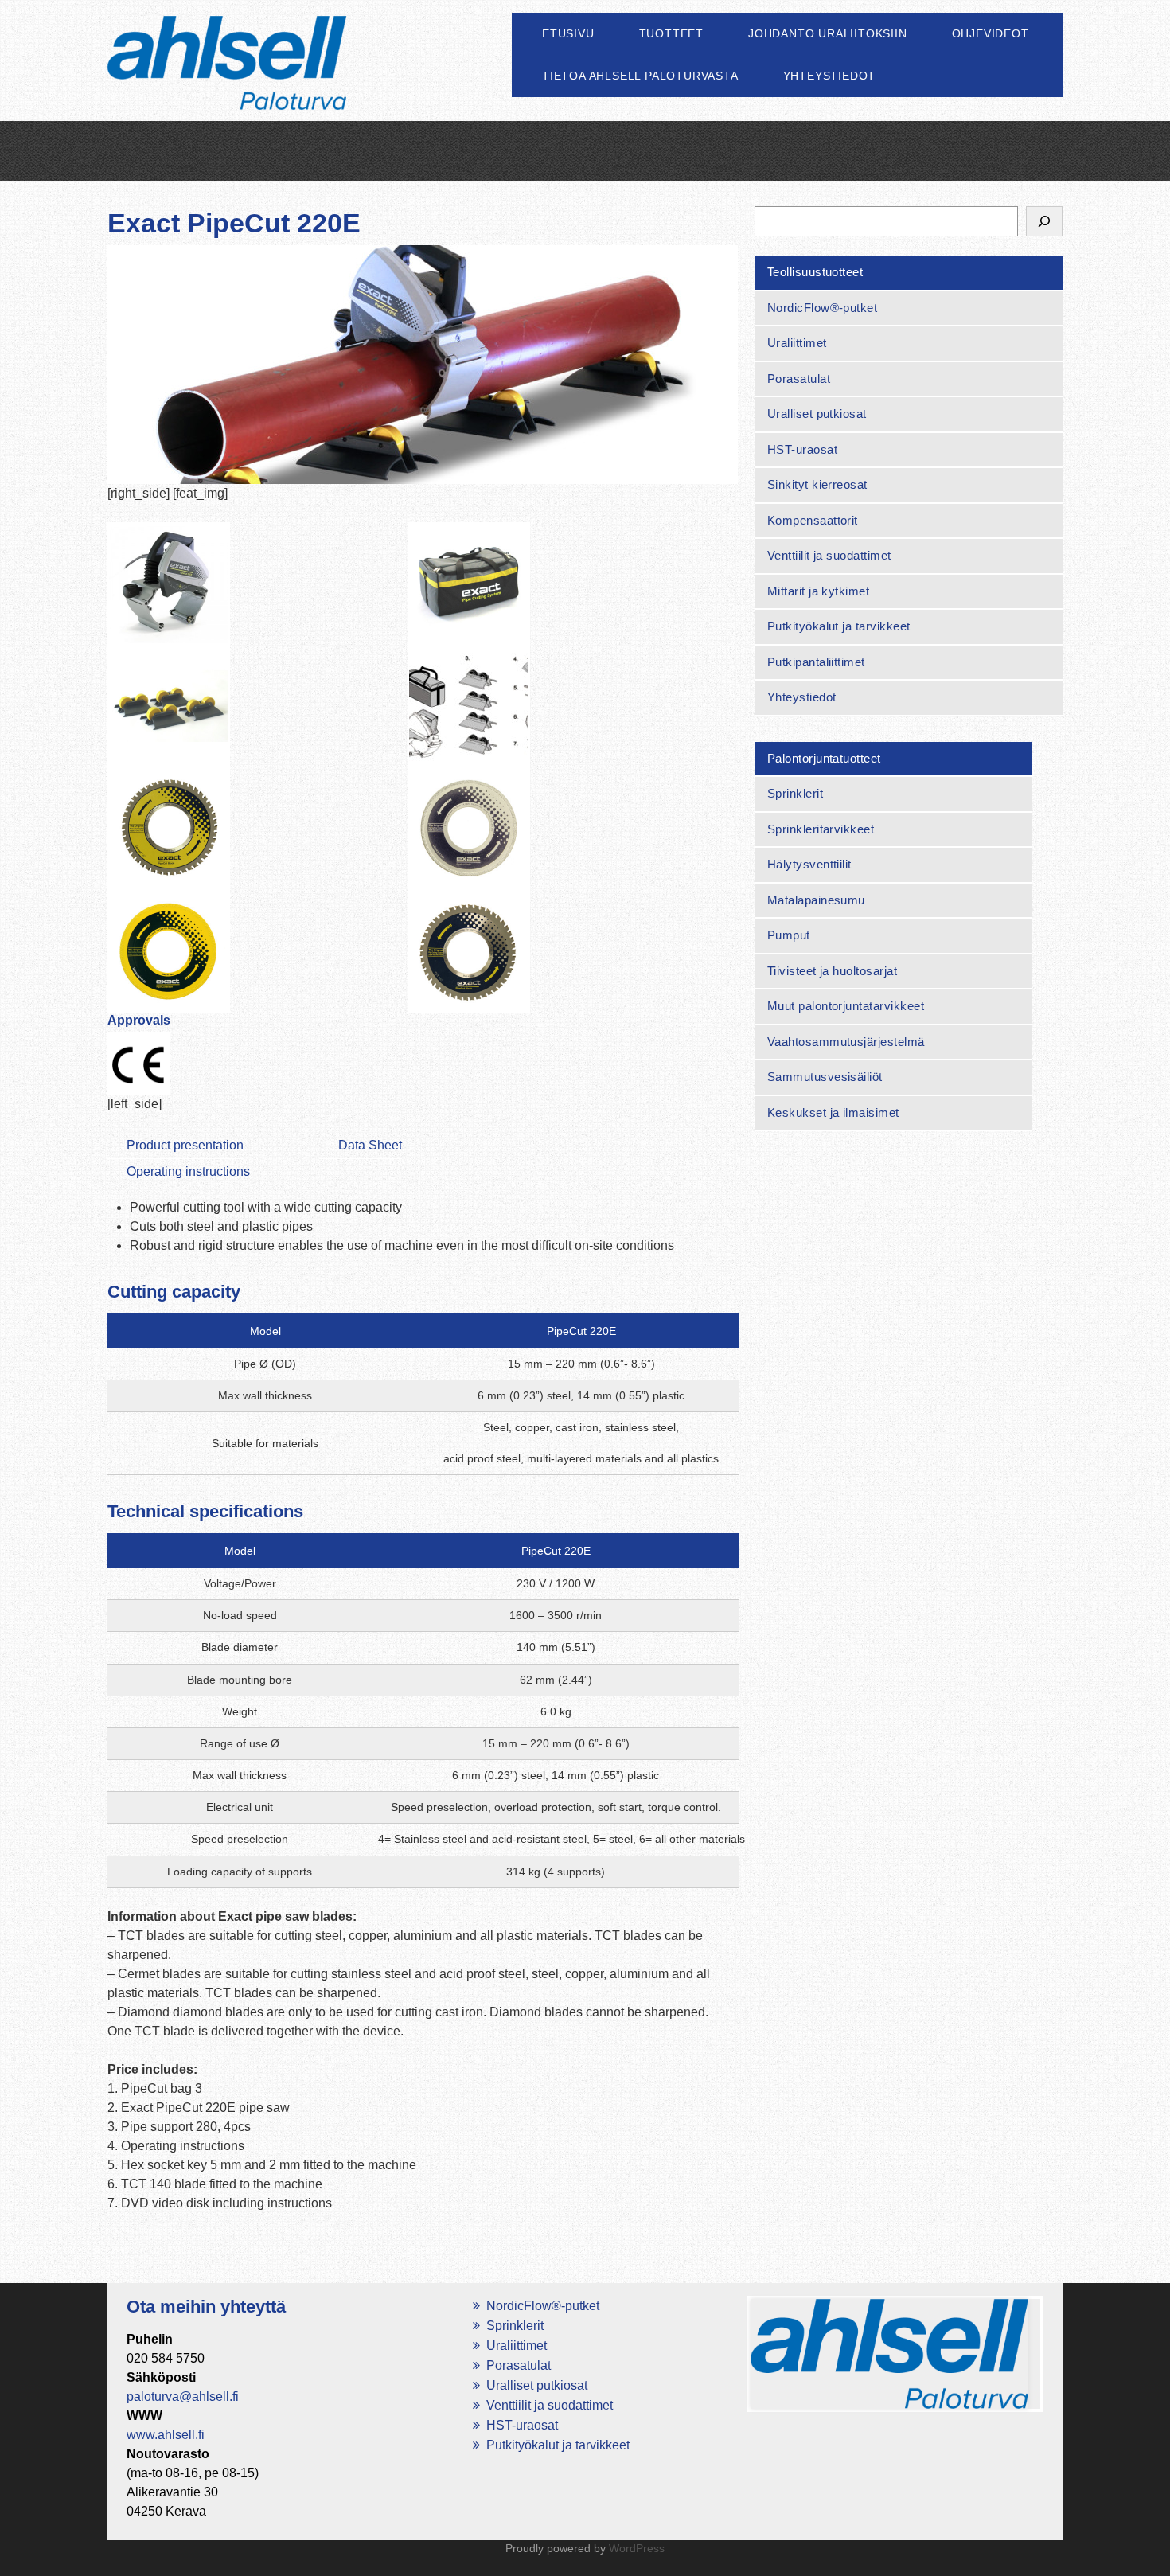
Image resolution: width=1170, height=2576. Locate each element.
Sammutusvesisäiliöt (825, 1077)
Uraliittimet (797, 343)
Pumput (789, 935)
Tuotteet (671, 33)
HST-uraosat (802, 449)
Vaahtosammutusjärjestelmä (846, 1042)
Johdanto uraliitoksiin (828, 33)
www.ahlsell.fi (166, 2435)
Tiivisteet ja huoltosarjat (832, 971)
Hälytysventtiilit (809, 864)
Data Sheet (370, 1145)
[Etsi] (1044, 221)
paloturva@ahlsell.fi (183, 2396)
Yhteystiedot (830, 76)
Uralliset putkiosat (817, 414)
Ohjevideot (991, 33)
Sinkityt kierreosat (817, 484)
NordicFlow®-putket (823, 308)
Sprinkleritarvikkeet (821, 829)
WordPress (637, 2548)
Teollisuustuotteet (815, 272)
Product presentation (185, 1145)
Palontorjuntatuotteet (824, 758)
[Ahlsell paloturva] (227, 81)
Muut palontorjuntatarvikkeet (846, 1006)
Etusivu (568, 33)
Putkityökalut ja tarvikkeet (839, 626)
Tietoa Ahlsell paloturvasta (640, 76)
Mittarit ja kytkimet (819, 591)
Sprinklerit (795, 793)
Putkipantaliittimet (816, 662)
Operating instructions (188, 1171)
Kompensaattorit (813, 520)
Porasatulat (799, 379)
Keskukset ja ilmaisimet (833, 1112)
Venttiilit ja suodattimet (829, 555)
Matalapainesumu (816, 900)
